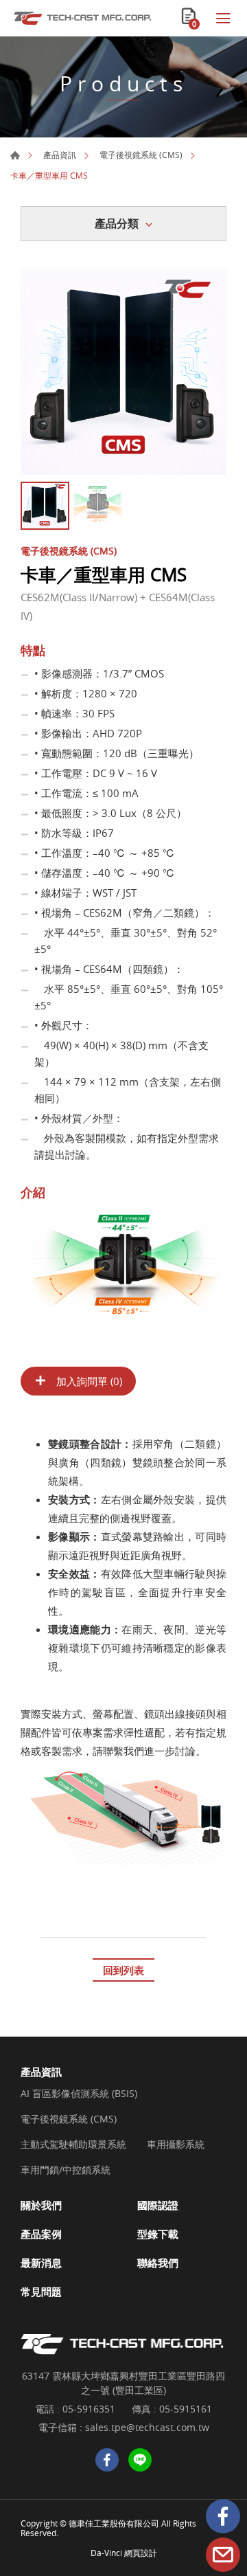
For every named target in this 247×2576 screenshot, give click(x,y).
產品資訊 (60, 155)
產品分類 (117, 223)
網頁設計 (141, 2553)
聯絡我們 (158, 2263)
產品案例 (41, 2234)
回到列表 (123, 1970)
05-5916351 (89, 2409)
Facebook (223, 2516)
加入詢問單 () (88, 1381)
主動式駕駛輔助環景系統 (73, 2145)
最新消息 (41, 2263)
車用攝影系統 (176, 2145)
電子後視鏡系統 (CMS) (141, 155)
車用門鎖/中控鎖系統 (66, 2170)
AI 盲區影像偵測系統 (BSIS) (79, 2094)
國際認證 (158, 2205)
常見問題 (41, 2292)
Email (223, 2555)
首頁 (15, 155)
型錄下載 (158, 2234)
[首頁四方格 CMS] (123, 372)
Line (140, 2460)
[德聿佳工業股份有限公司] (82, 18)
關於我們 (41, 2205)
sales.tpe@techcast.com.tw (147, 2427)
